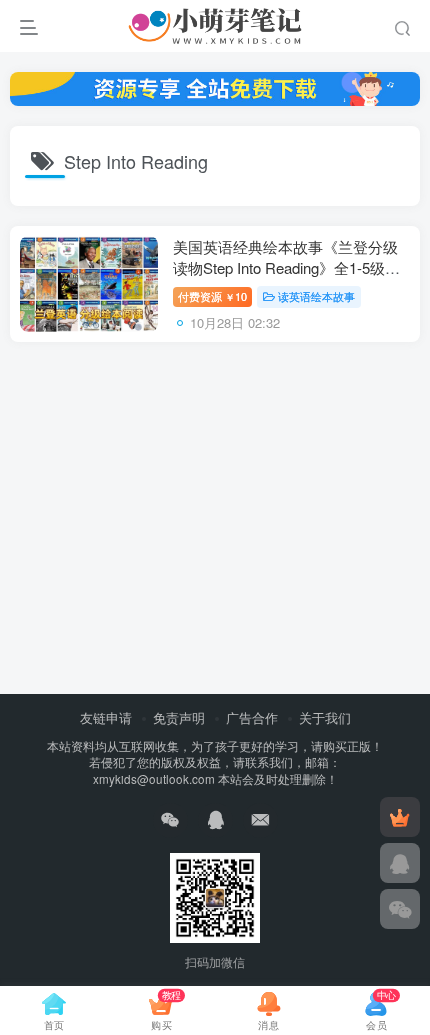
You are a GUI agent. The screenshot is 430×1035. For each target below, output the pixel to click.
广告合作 (252, 717)
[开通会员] (400, 817)
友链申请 (106, 717)
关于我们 (325, 717)
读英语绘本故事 (316, 296)
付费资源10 (212, 296)
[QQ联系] (400, 863)
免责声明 (179, 717)
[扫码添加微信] (400, 909)
